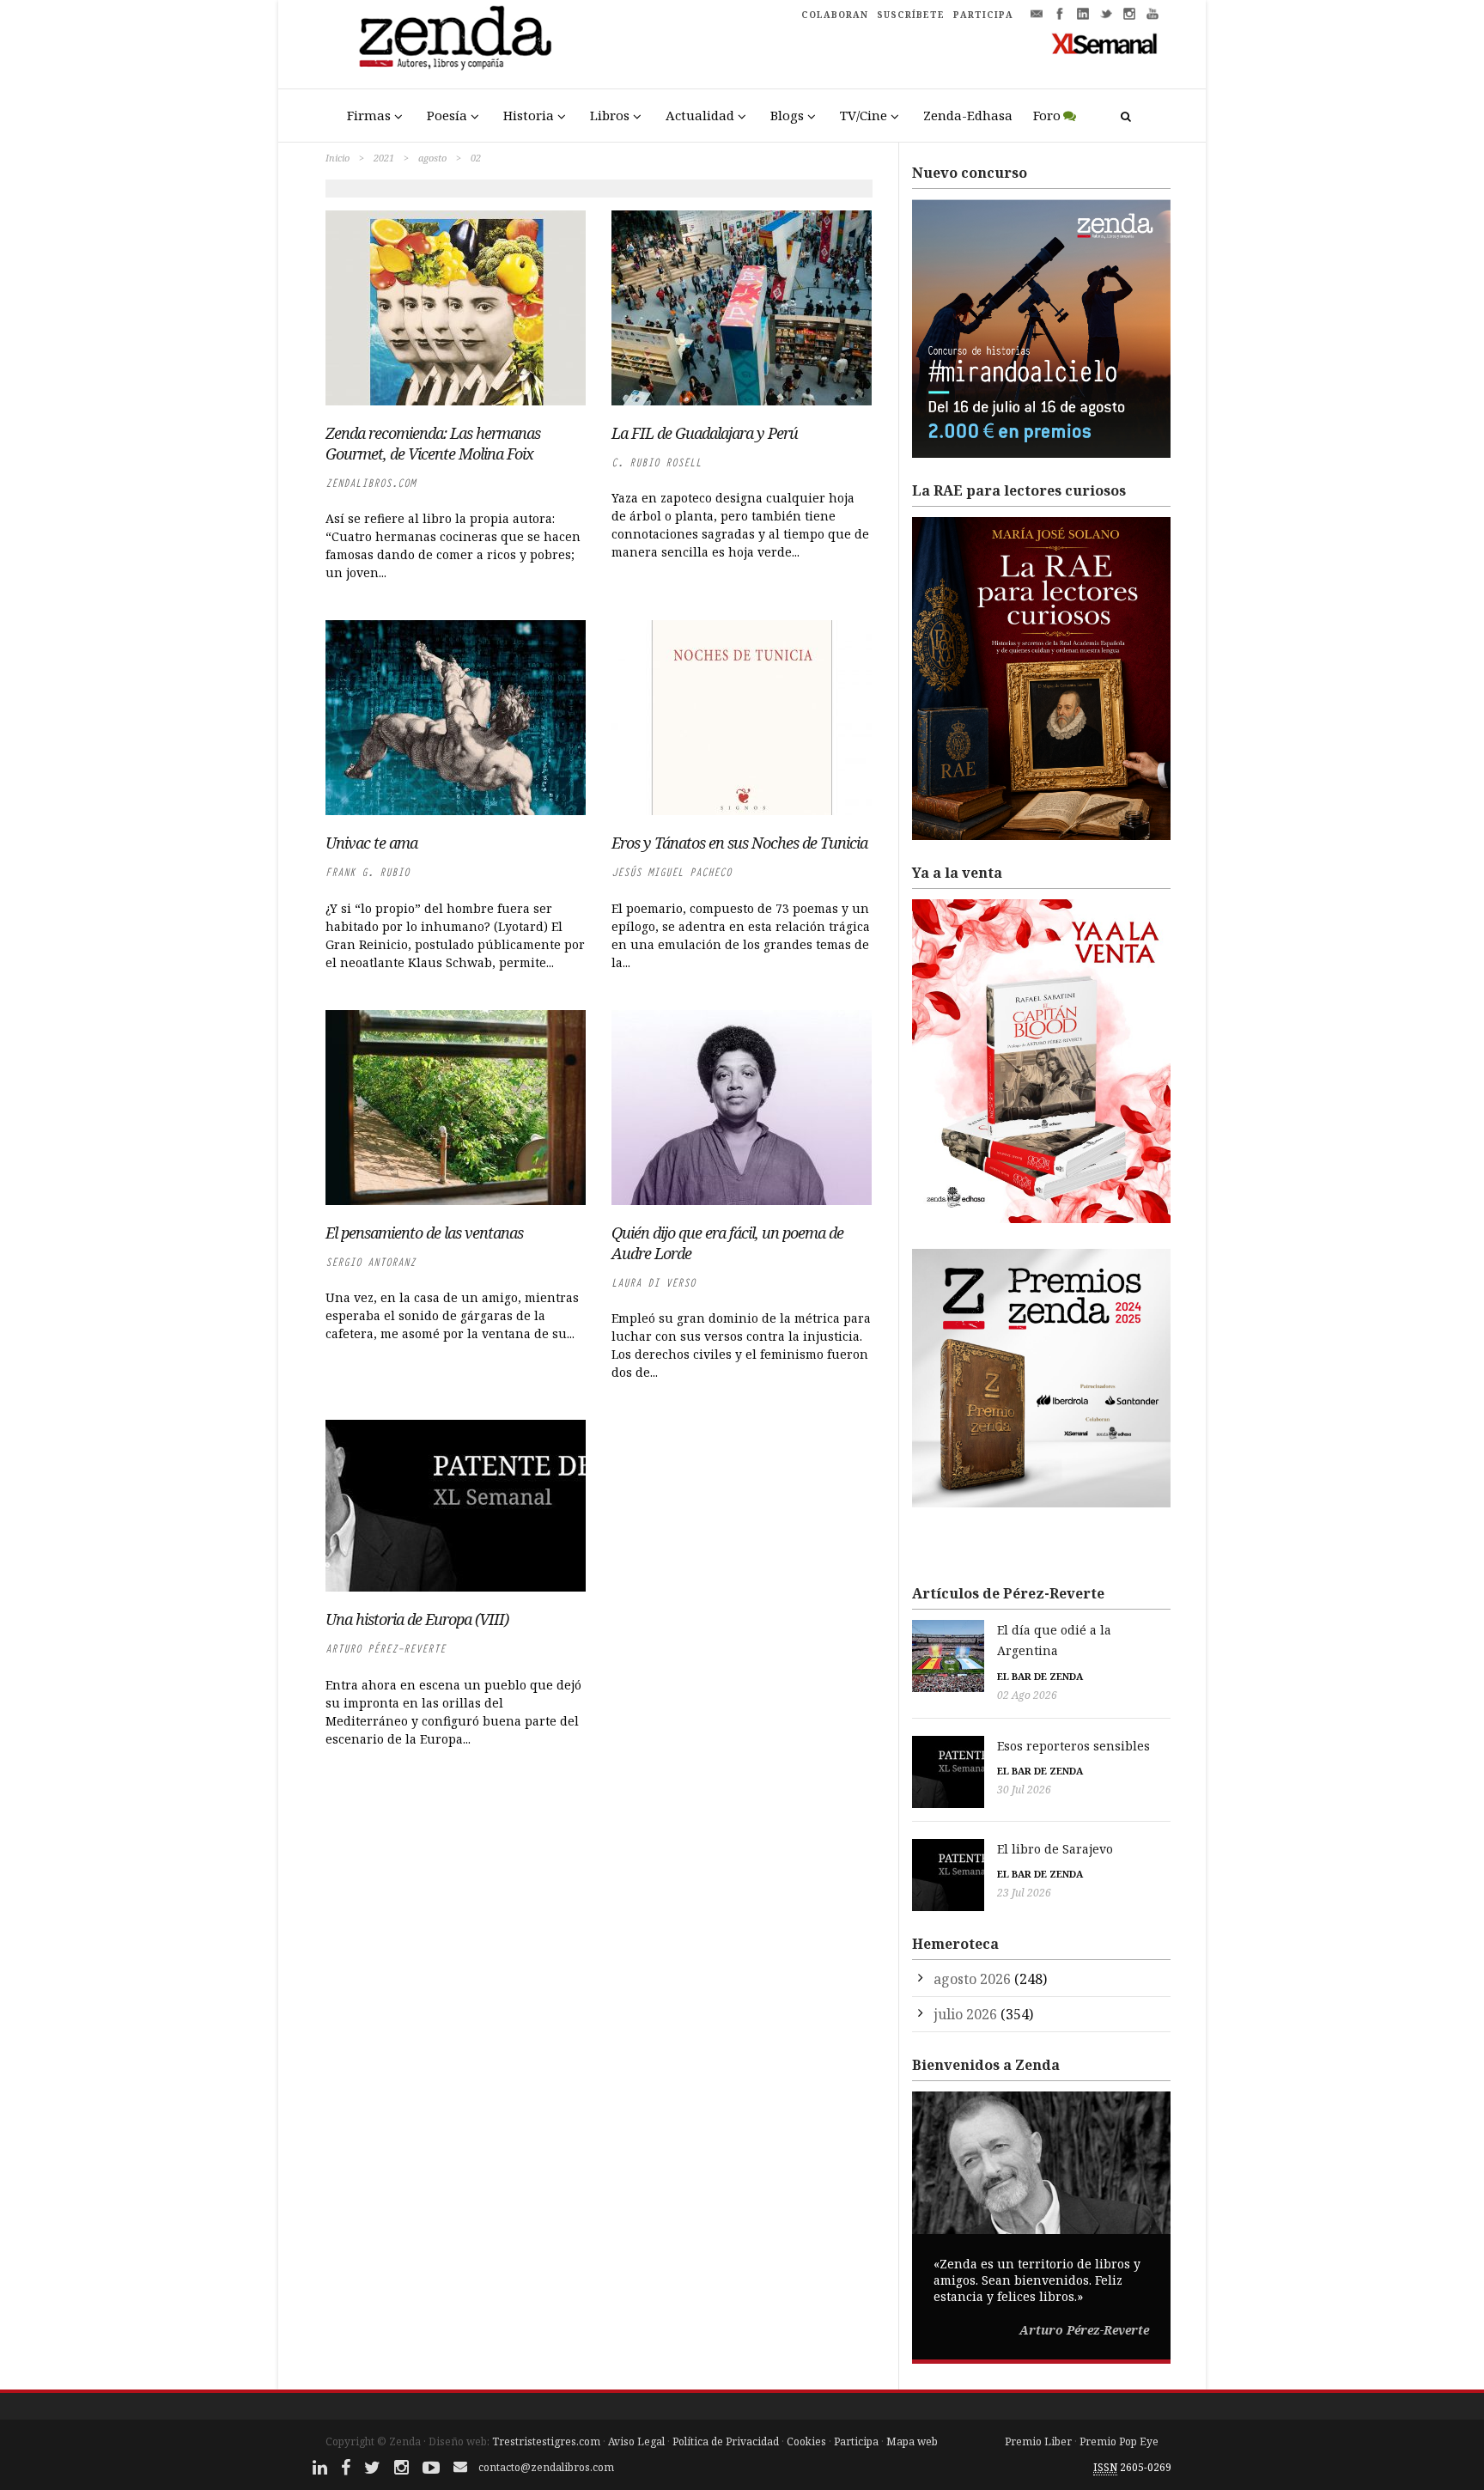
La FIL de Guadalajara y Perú (705, 433)
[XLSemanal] (1105, 43)
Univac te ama (371, 843)
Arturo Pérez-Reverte (386, 1649)
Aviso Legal (636, 2441)
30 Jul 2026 (1024, 1790)
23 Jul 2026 (1024, 1893)
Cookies (806, 2441)
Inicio (338, 158)
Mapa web (912, 2441)
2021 (384, 158)
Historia (529, 115)
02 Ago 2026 (1027, 1695)
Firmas (369, 115)
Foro (1047, 115)
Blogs (787, 115)
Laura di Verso (654, 1283)
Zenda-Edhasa (968, 115)
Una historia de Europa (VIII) (417, 1619)
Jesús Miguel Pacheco (672, 872)
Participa (856, 2441)
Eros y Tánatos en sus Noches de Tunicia (739, 843)
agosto (432, 158)
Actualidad (700, 115)
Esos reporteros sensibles (1073, 1746)
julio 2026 (965, 2014)
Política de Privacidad (726, 2441)
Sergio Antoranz (371, 1262)
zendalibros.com (371, 483)
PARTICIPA (983, 15)
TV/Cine (864, 115)
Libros (610, 115)
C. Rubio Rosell (657, 463)
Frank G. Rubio (368, 872)
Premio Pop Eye (1119, 2441)
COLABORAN (835, 15)
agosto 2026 (972, 1979)
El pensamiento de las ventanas (424, 1233)
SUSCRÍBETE (911, 15)
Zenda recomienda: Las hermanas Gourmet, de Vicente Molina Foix (433, 443)
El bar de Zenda (1040, 1676)
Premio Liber (1038, 2441)
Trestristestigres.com (546, 2441)
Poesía (447, 115)
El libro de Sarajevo (1055, 1849)
